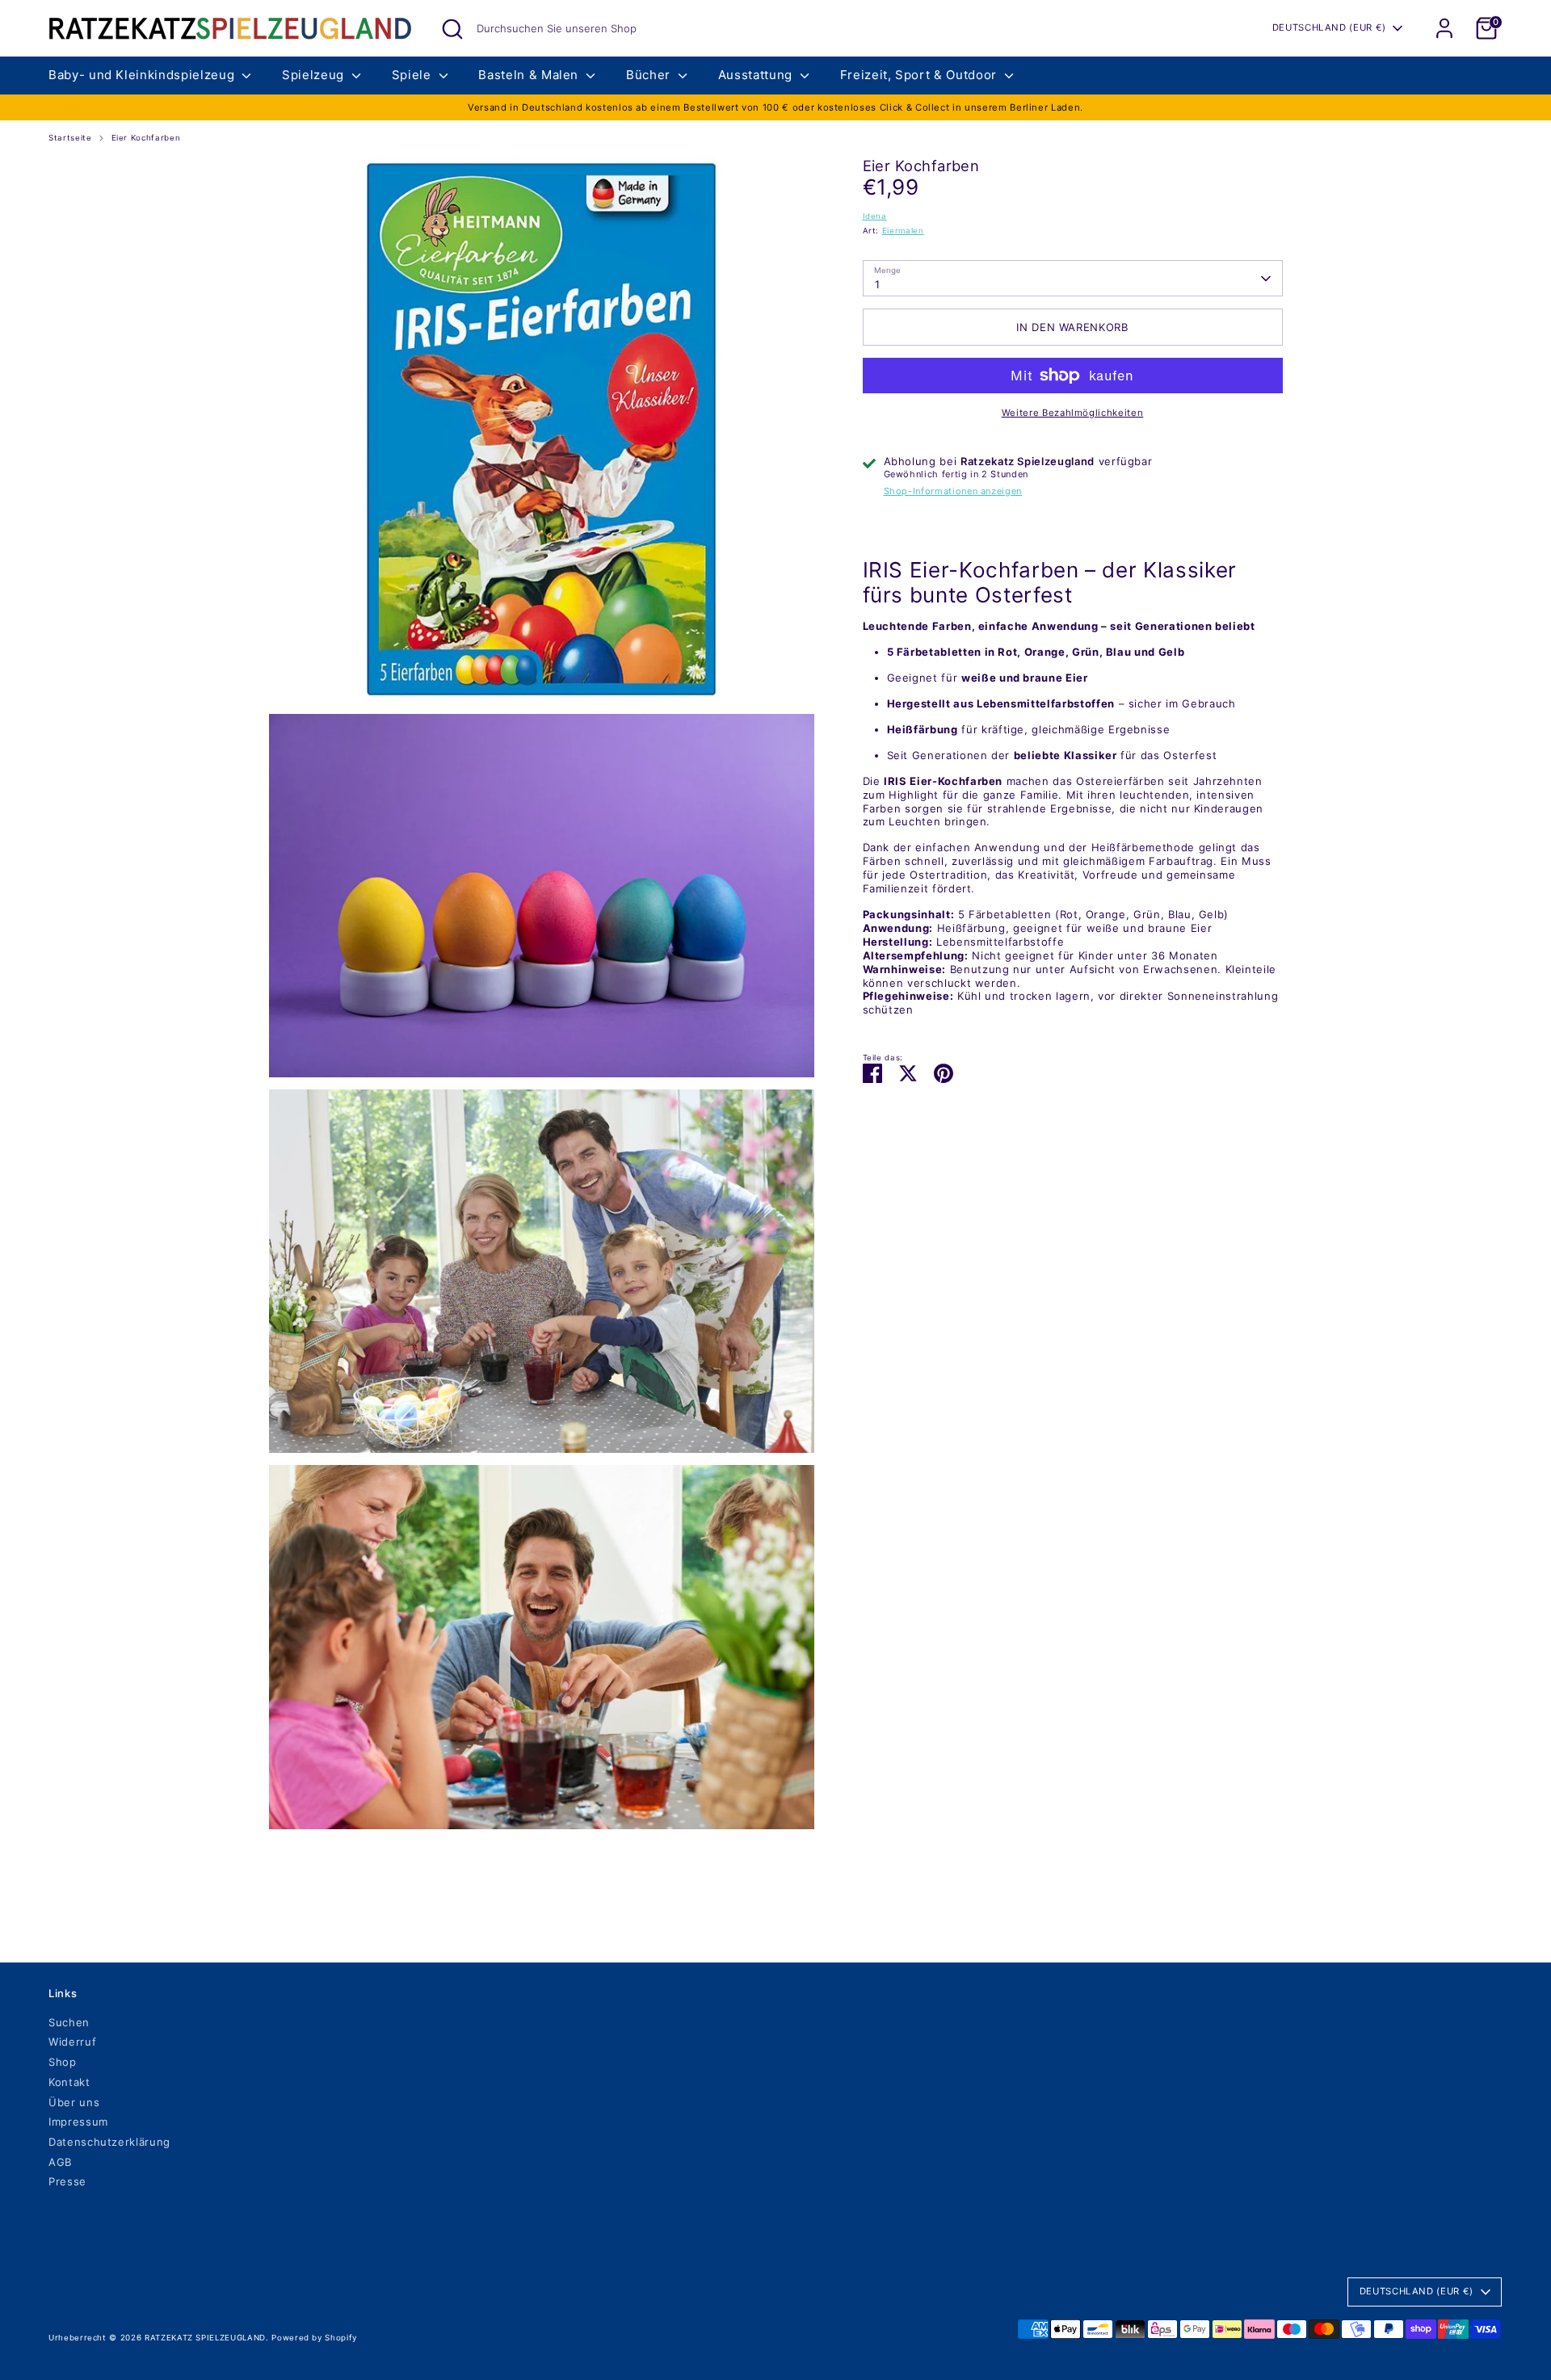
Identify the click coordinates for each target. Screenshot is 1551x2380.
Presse (67, 2181)
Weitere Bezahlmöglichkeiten (1073, 413)
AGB (60, 2162)
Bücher (650, 75)
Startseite (70, 138)
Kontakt (69, 2082)
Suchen (69, 2022)
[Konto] (1444, 28)
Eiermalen (903, 231)
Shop (63, 2062)
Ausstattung (757, 75)
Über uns (74, 2102)
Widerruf (72, 2042)
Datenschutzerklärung (109, 2142)
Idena (875, 216)
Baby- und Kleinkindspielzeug (143, 75)
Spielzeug (315, 75)
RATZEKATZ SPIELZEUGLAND (205, 2338)
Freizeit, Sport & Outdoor (921, 75)
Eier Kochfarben (146, 138)
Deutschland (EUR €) (1329, 27)
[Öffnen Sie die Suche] (452, 29)
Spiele (414, 75)
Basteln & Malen (530, 75)
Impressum (78, 2122)
